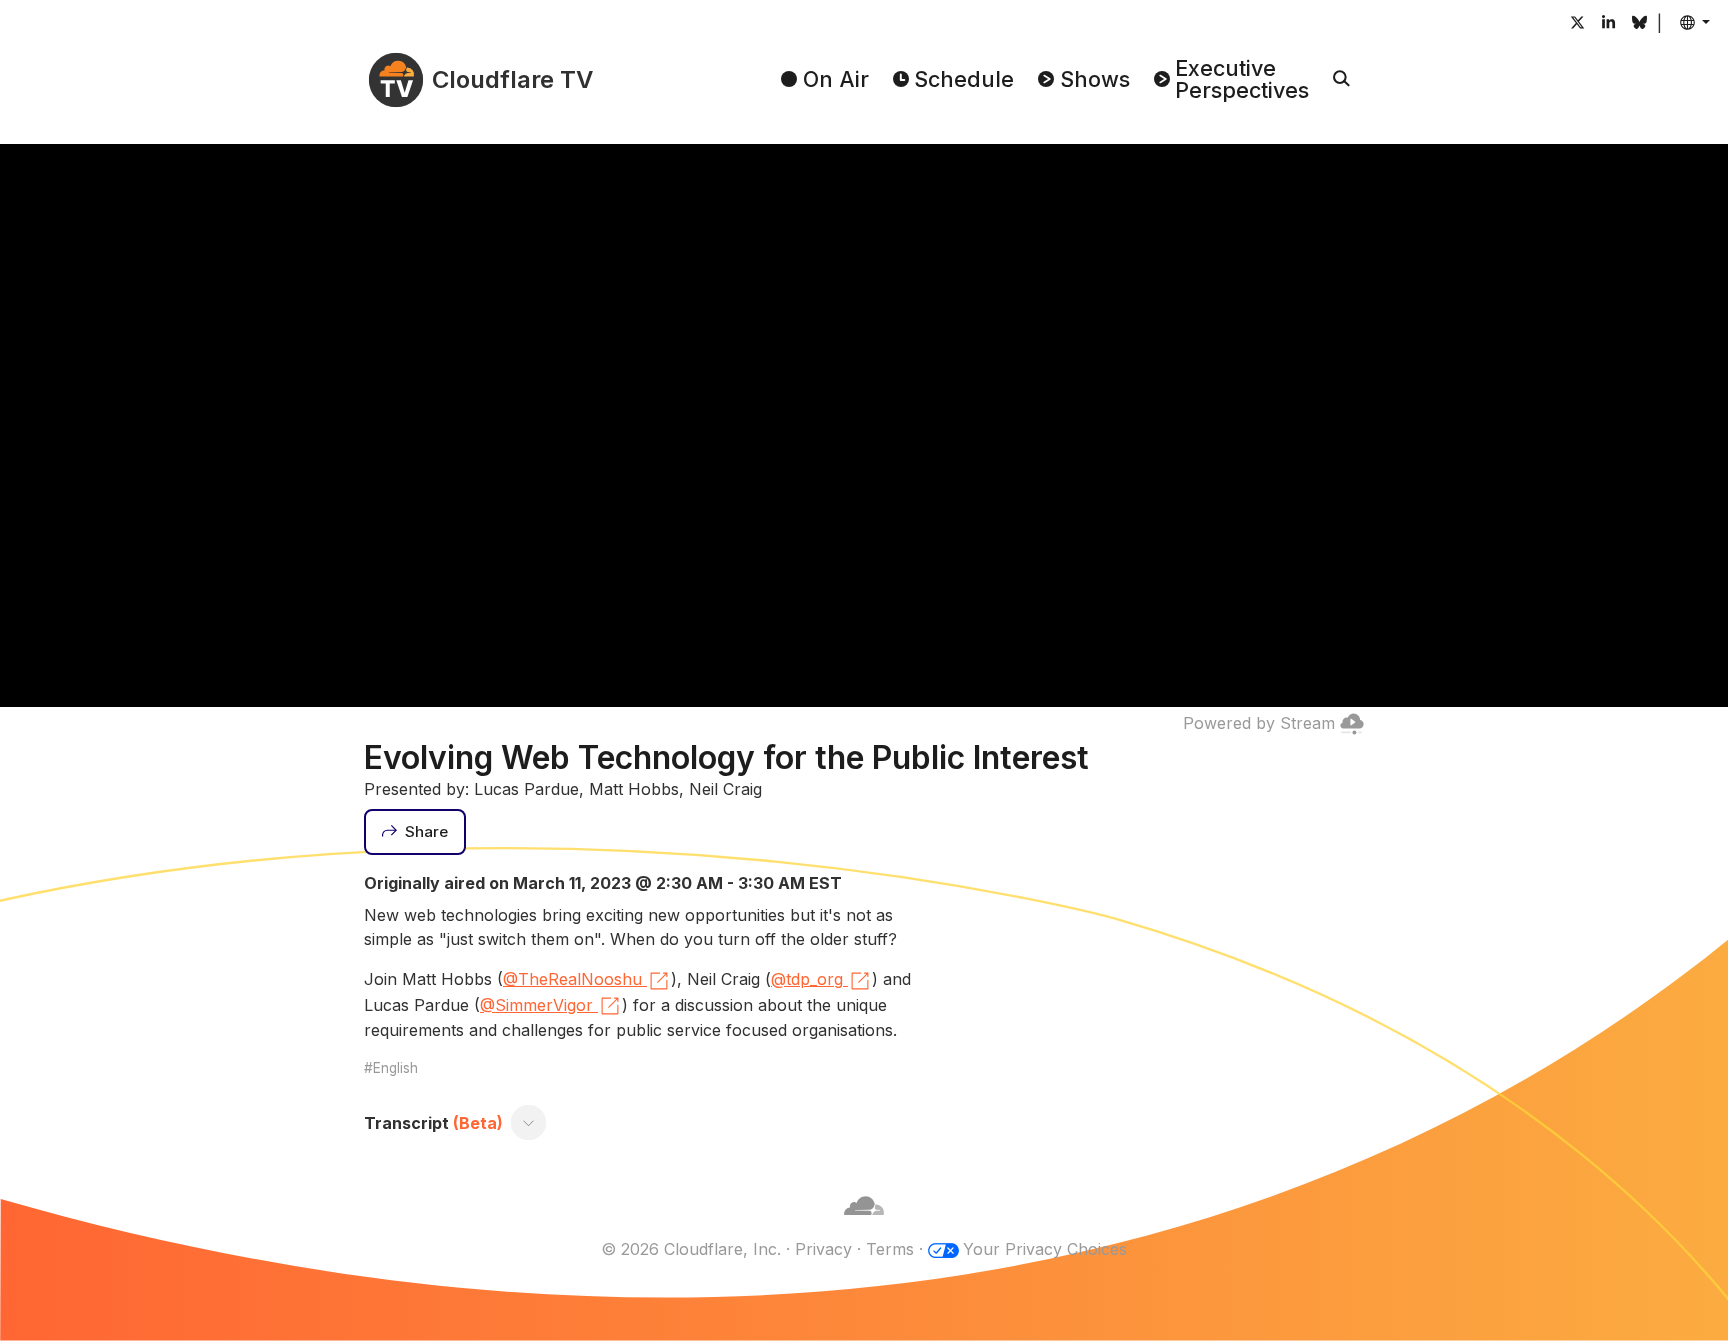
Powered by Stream (1259, 723)
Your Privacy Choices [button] (1045, 1249)
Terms (890, 1249)
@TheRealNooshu (572, 979)
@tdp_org (807, 979)
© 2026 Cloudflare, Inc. (691, 1249)
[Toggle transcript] (529, 1123)
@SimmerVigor (536, 1005)
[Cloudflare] (864, 1225)
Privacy (823, 1249)
